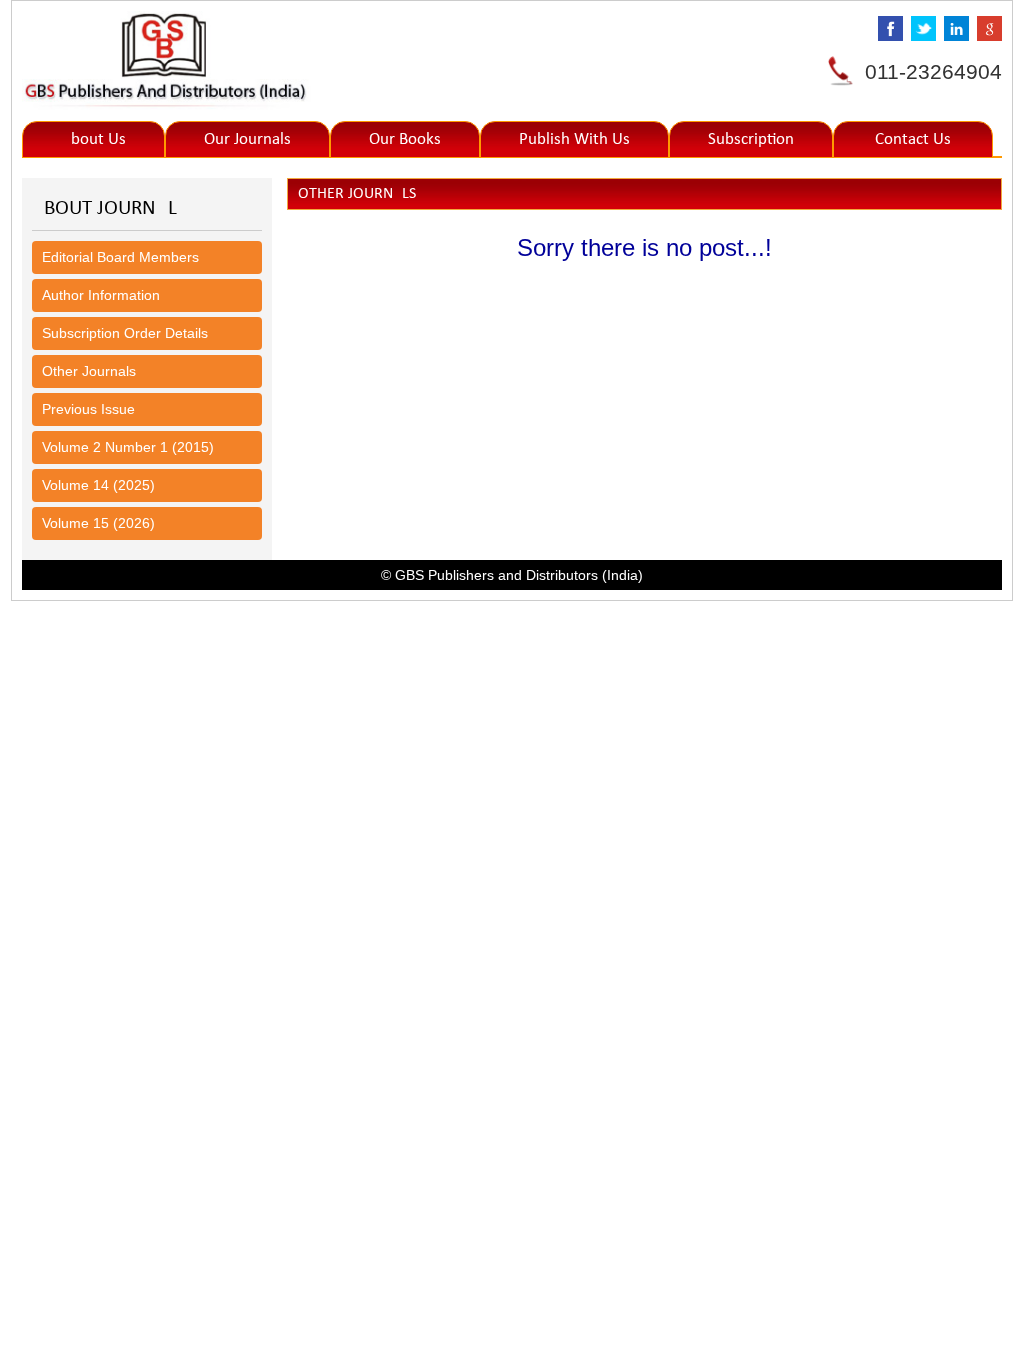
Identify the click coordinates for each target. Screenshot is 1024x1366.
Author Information (101, 295)
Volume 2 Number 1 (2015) (128, 447)
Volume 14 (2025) (98, 485)
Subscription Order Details (125, 333)
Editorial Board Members (120, 257)
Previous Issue (88, 409)
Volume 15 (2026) (98, 523)
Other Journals (89, 371)
